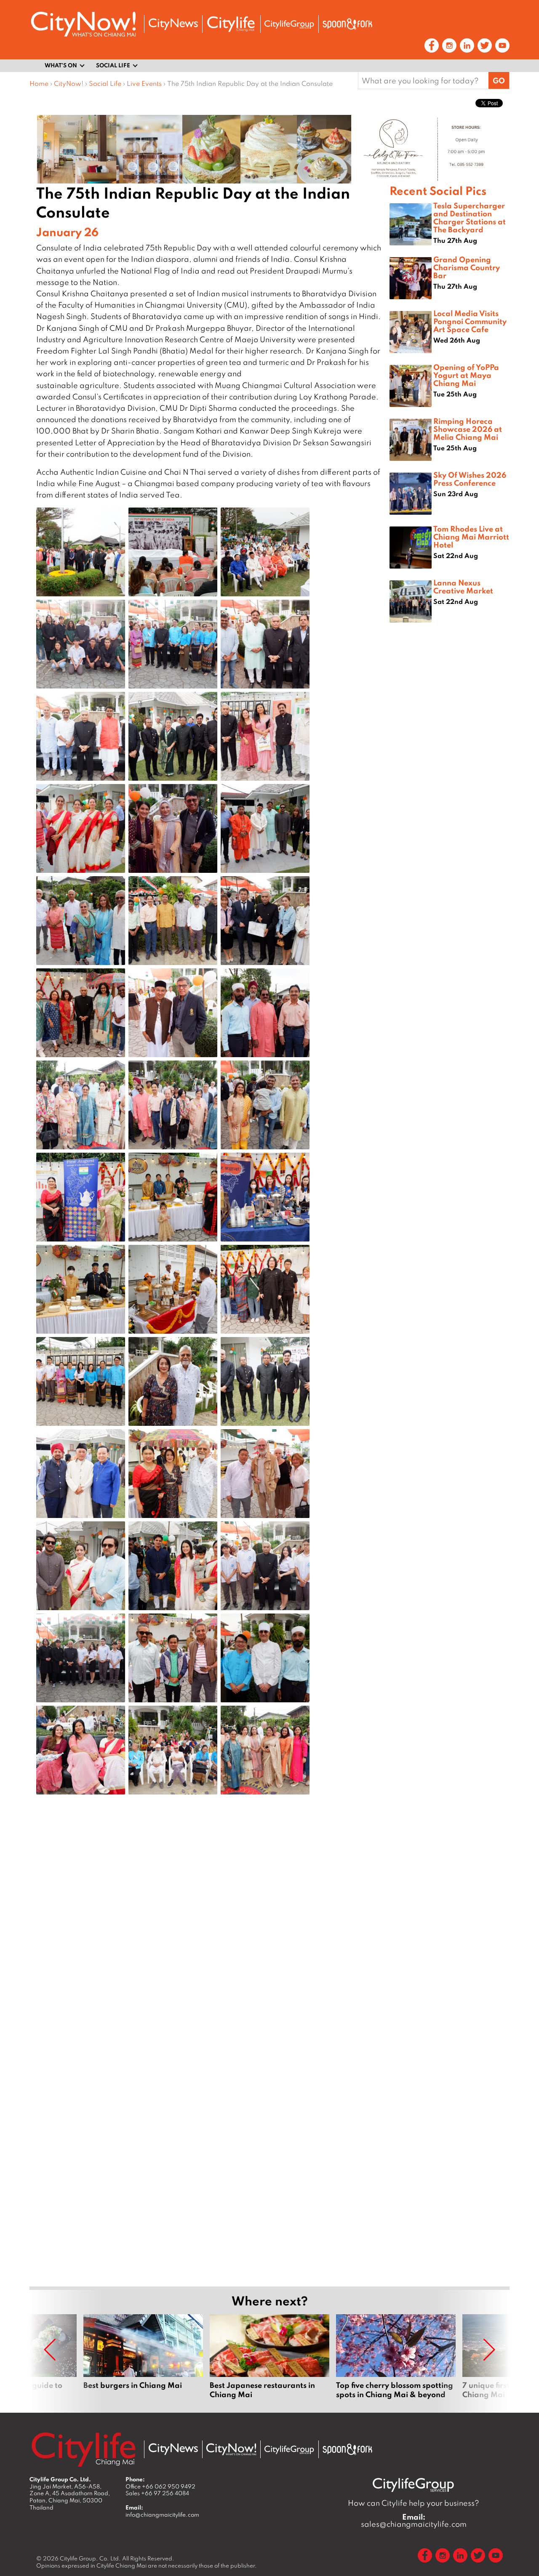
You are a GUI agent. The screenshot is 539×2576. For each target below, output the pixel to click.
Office (160, 2486)
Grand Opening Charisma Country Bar (467, 267)
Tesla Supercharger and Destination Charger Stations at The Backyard (470, 218)
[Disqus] (209, 1935)
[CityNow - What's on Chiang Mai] (231, 2449)
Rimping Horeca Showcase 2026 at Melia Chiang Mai (468, 429)
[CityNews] (173, 24)
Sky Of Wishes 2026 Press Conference (470, 479)
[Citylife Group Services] (289, 24)
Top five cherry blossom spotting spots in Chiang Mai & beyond (396, 2357)
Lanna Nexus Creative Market (463, 586)
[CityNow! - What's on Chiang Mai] (83, 24)
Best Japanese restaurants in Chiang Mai (269, 2357)
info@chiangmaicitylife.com (162, 2515)
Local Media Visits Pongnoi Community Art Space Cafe (470, 321)
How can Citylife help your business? (414, 2503)
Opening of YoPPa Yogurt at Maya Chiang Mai (466, 375)
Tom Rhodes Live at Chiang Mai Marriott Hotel (471, 537)
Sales (157, 2493)
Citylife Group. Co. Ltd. (90, 2558)
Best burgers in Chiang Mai (143, 2357)
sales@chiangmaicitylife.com (414, 2520)
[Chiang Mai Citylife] (231, 24)
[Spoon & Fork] (347, 24)
